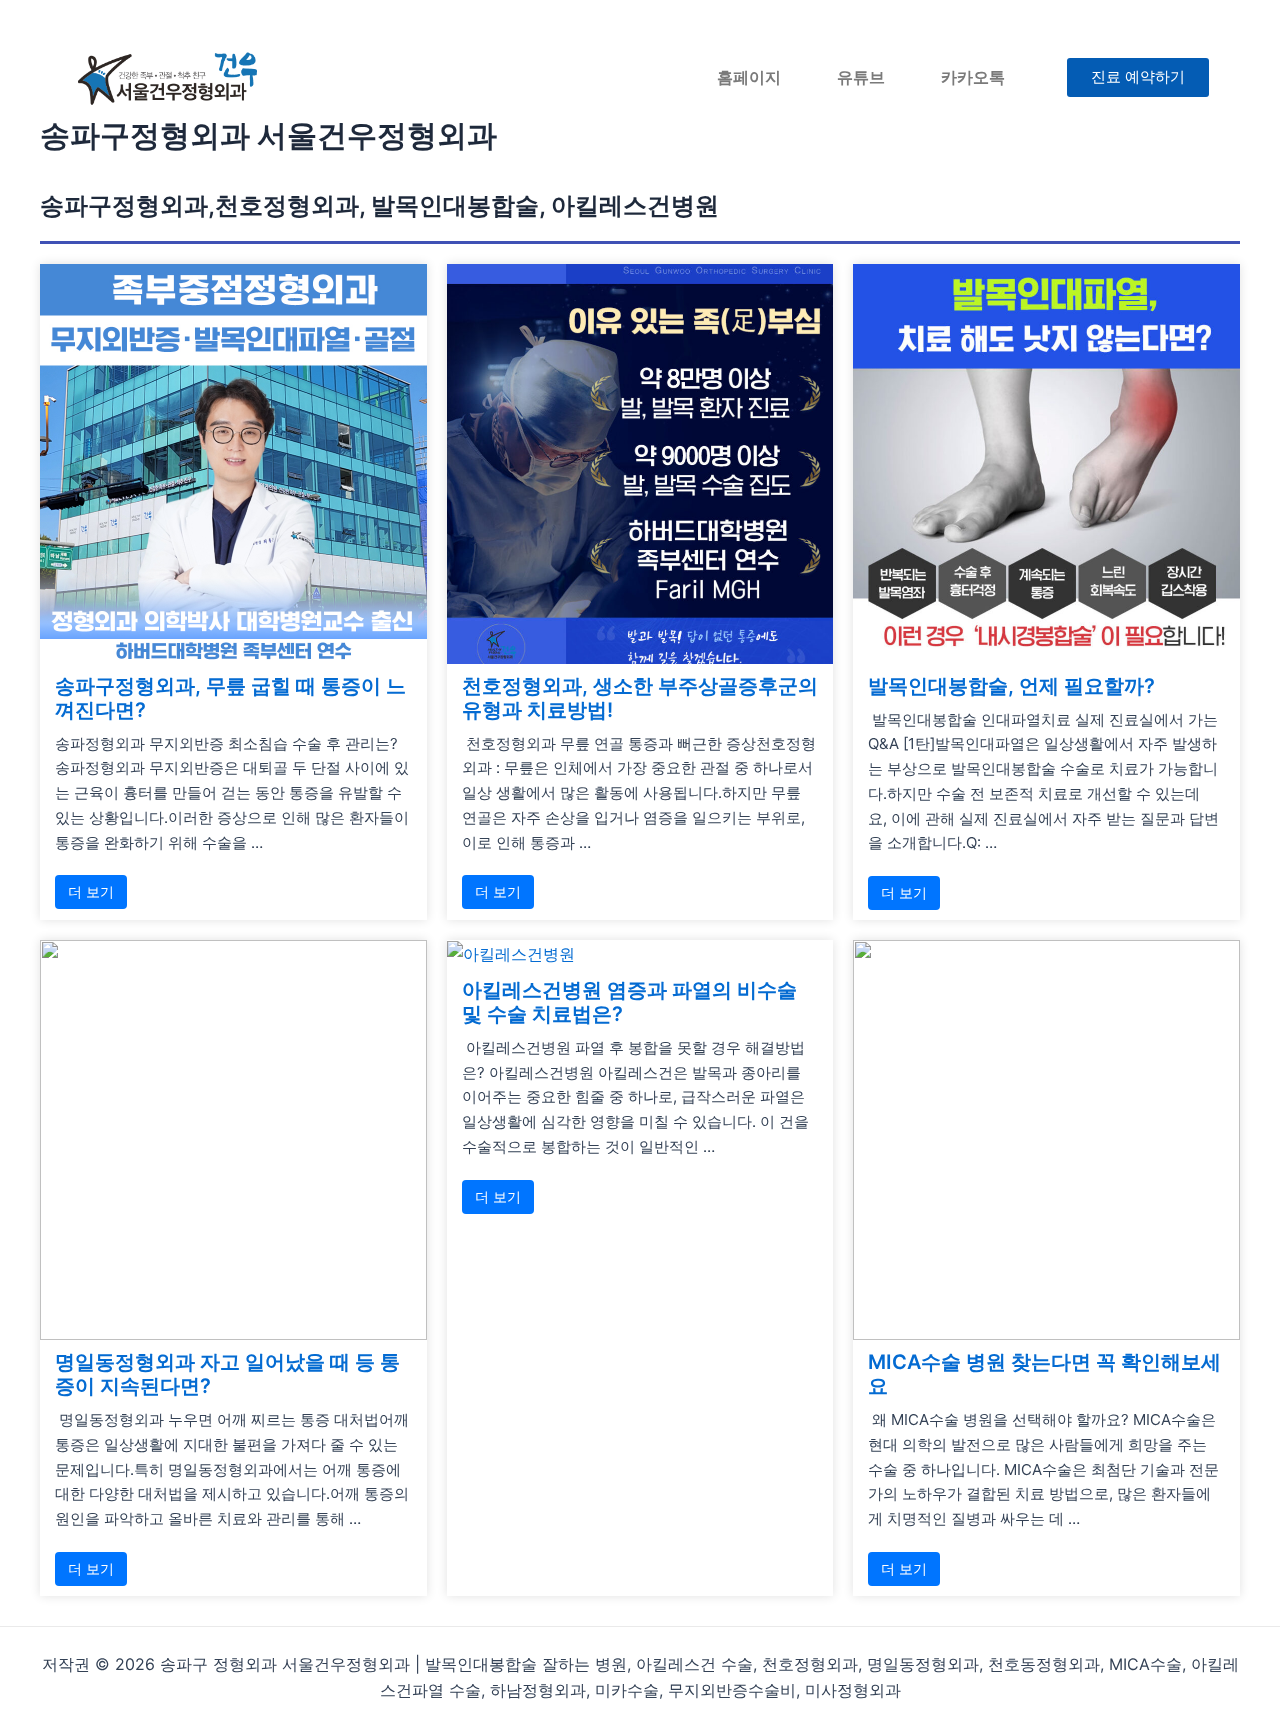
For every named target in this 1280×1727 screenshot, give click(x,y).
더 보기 (91, 891)
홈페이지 (749, 77)
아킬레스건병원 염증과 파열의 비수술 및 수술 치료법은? (629, 1002)
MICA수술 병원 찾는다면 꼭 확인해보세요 (1044, 1374)
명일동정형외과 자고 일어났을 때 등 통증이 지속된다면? (227, 1374)
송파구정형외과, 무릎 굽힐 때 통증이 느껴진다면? (230, 698)
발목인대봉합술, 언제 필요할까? (1011, 686)
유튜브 (861, 77)
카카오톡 (973, 77)
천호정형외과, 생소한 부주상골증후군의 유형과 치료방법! (640, 698)
